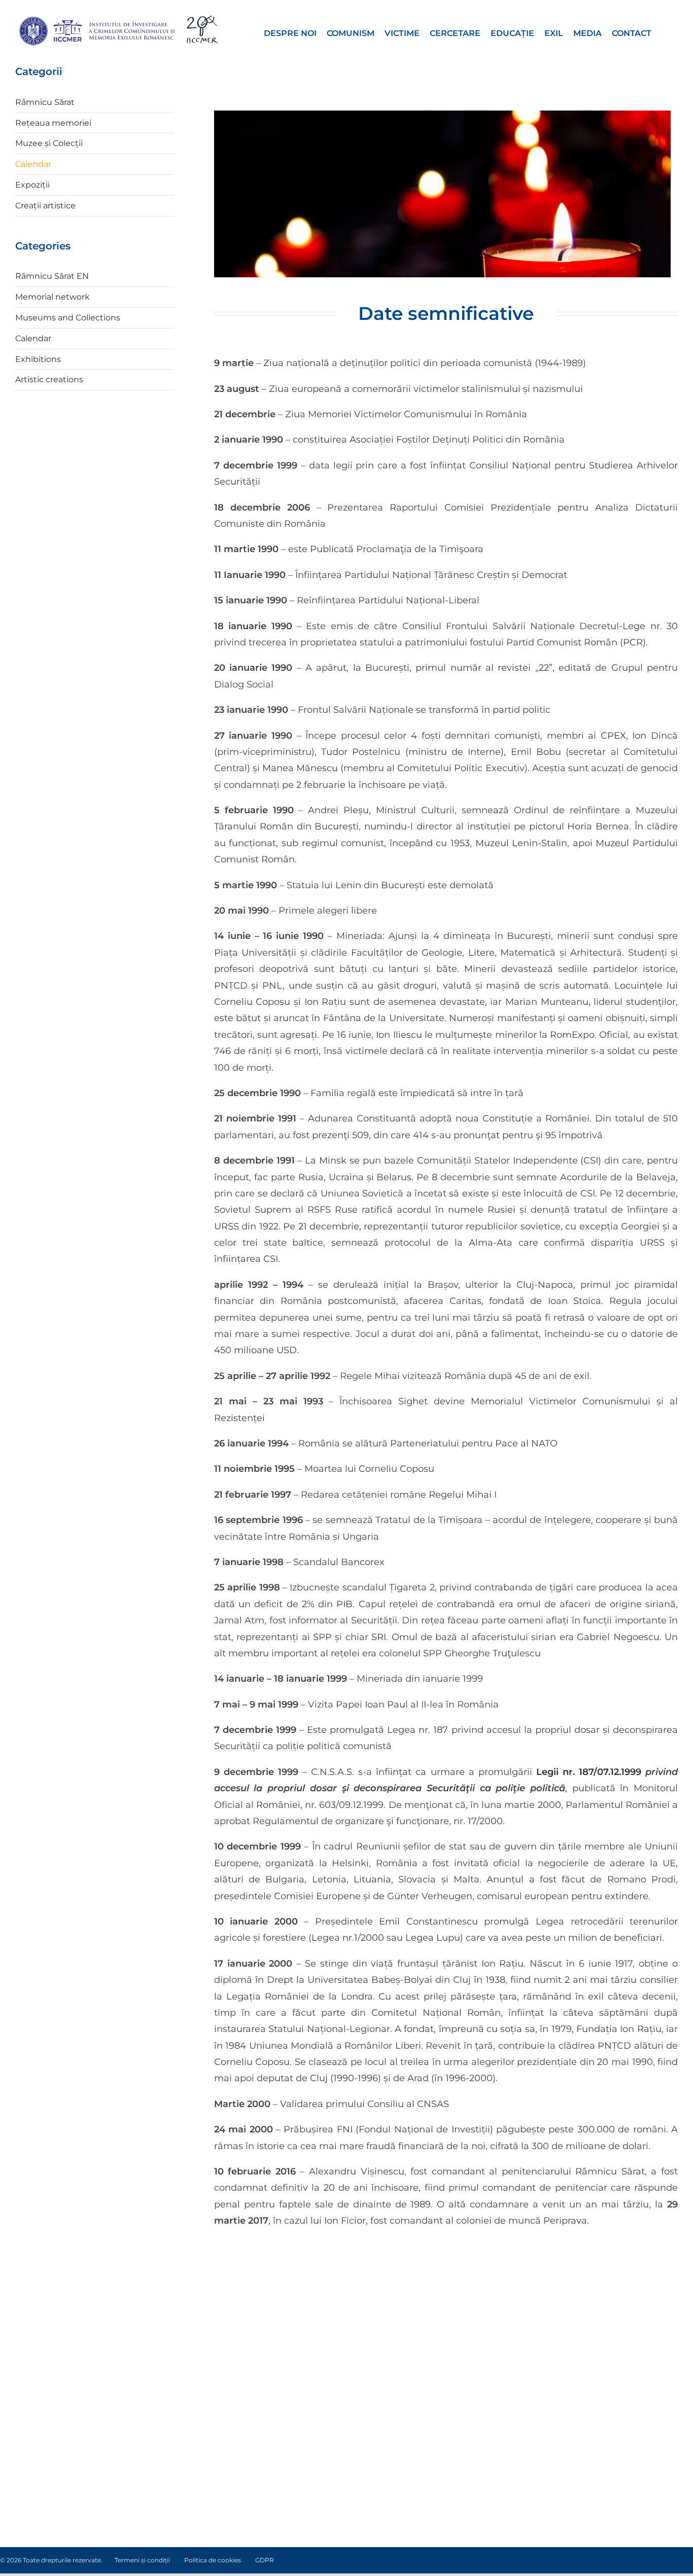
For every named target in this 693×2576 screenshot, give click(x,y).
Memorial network (53, 297)
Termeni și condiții (142, 2560)
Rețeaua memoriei (53, 123)
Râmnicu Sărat (45, 102)
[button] (665, 32)
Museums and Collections (68, 318)
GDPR (265, 2560)
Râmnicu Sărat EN (52, 276)
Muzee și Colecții (49, 143)
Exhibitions (38, 359)
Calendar (33, 164)
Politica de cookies (213, 2560)
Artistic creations (49, 379)
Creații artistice (45, 206)
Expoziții (32, 185)
